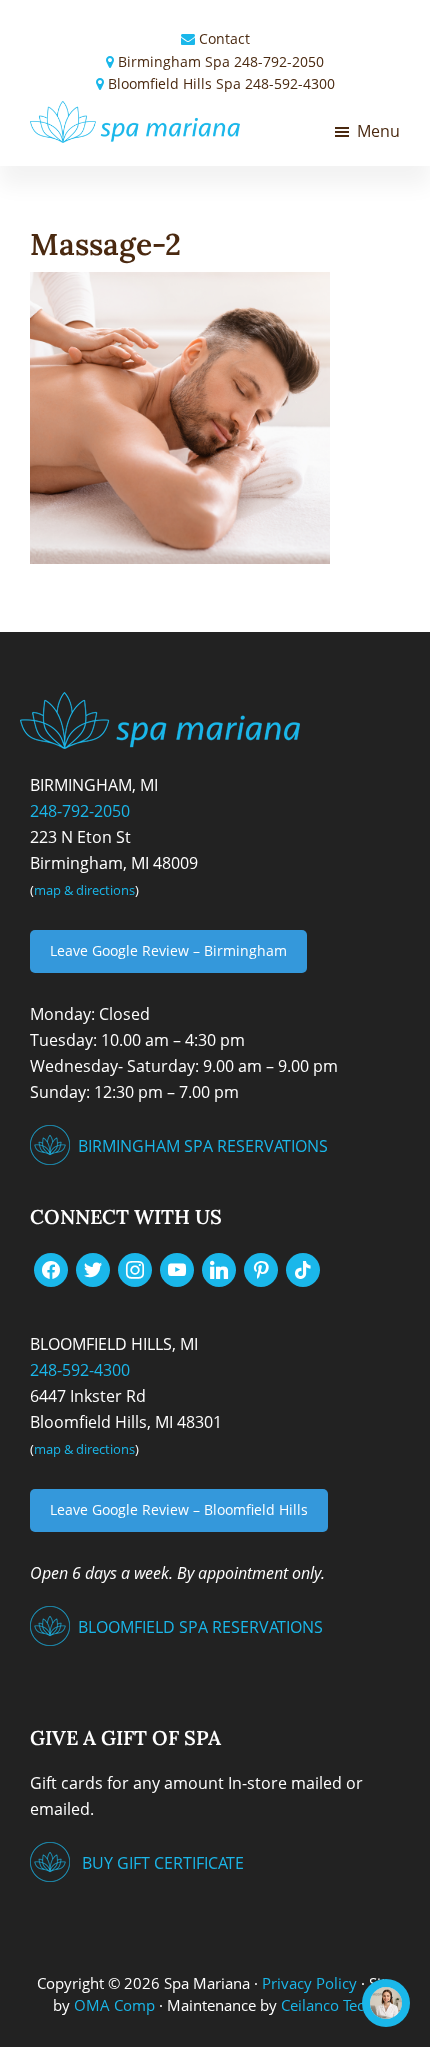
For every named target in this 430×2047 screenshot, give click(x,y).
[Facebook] (51, 1268)
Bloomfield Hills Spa (174, 83)
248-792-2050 (279, 61)
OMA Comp (114, 2005)
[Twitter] (93, 1268)
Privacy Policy (309, 1983)
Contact (224, 38)
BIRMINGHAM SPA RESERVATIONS (203, 1146)
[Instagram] (135, 1268)
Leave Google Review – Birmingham (168, 950)
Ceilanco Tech (325, 2005)
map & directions (84, 890)
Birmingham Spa (174, 61)
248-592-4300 (290, 83)
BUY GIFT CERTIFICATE (163, 1863)
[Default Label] (177, 1268)
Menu (378, 131)
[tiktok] (303, 1268)
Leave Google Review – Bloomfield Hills (179, 1509)
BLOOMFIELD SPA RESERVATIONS (200, 1627)
